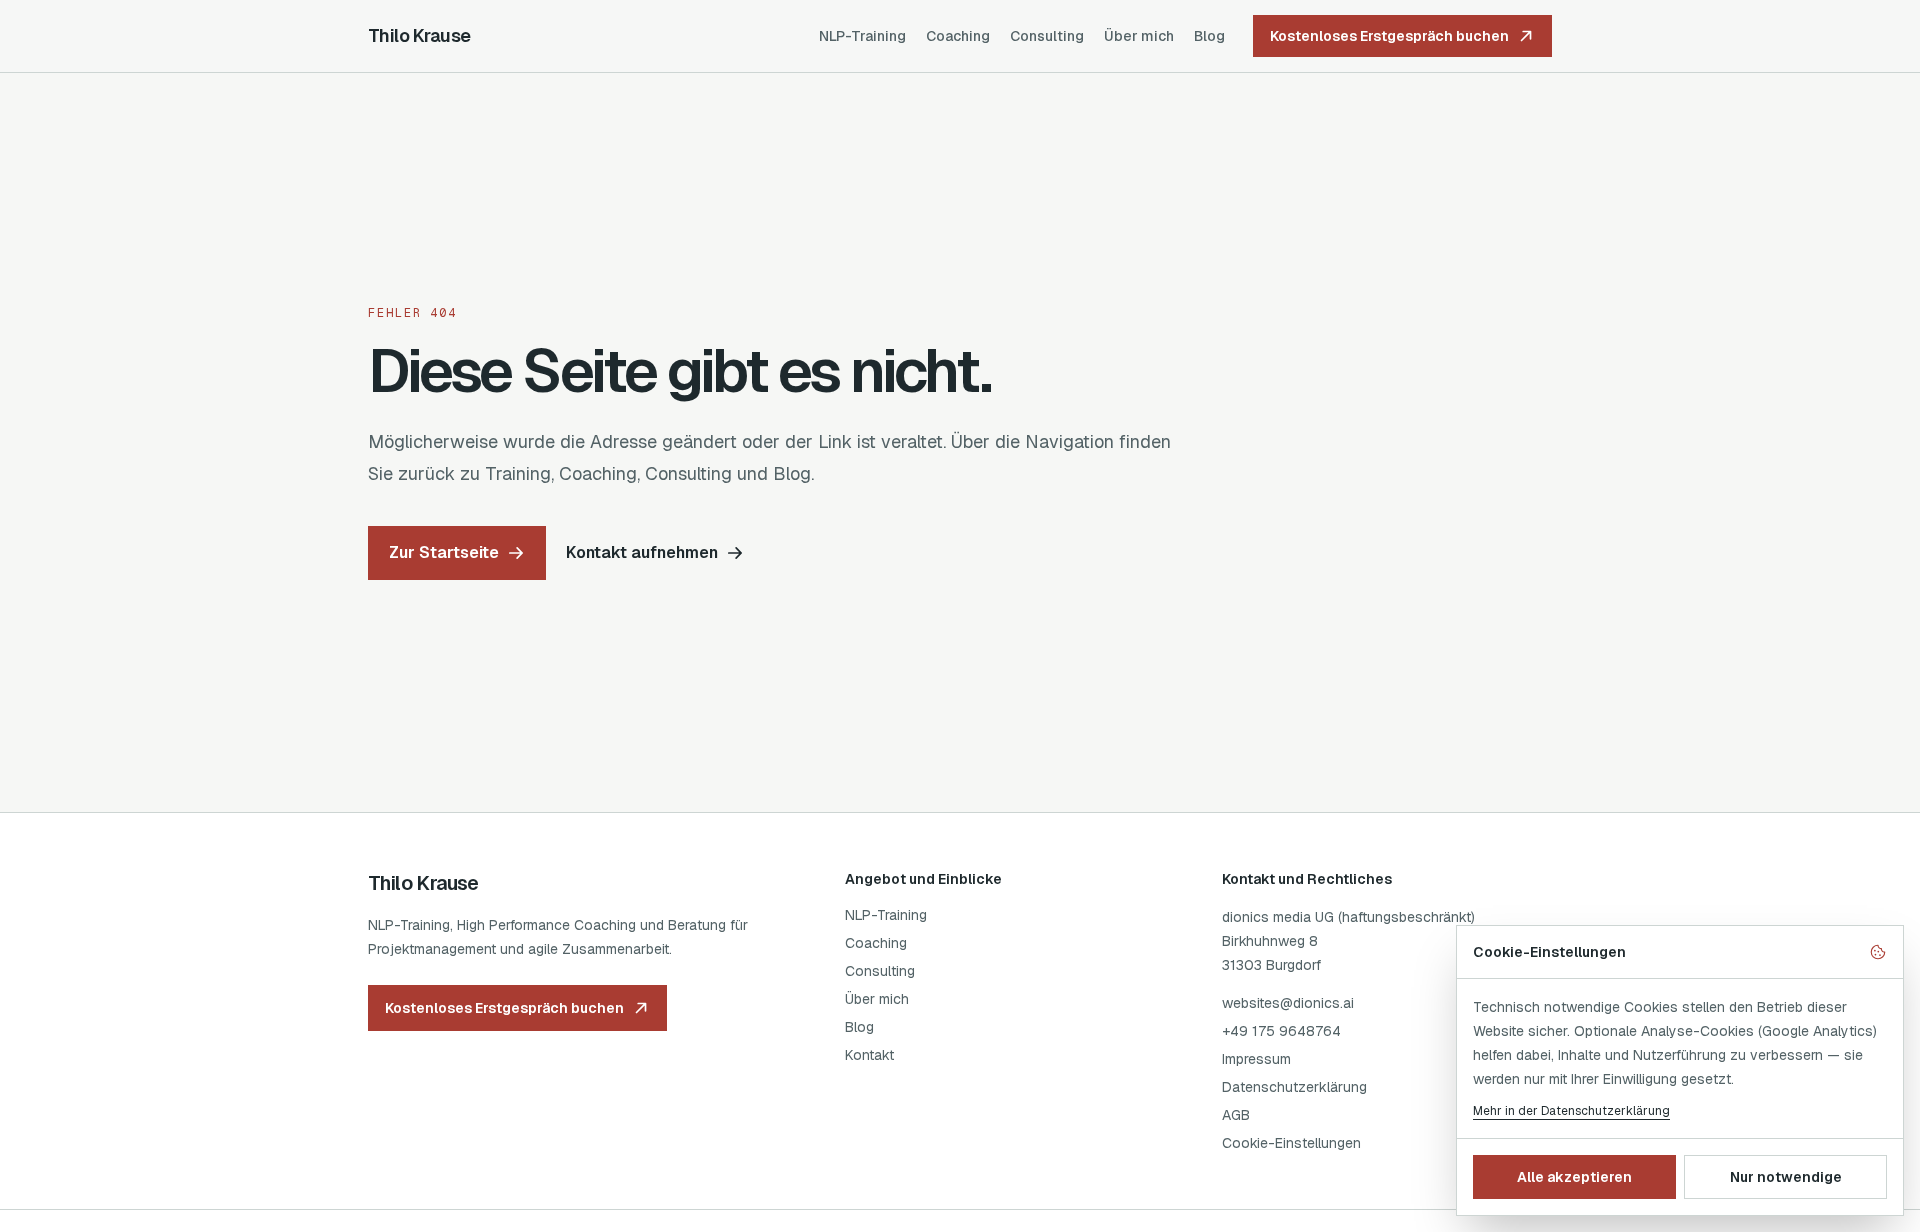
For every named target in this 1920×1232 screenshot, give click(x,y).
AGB (1236, 1115)
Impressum (1256, 1059)
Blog (1209, 36)
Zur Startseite (444, 552)
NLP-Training (862, 36)
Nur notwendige (1786, 1177)
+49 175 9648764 (1281, 1031)
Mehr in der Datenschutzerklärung (1571, 1111)
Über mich (1139, 36)
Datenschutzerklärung (1294, 1087)
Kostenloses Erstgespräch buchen (1389, 36)
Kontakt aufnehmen (642, 552)
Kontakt (869, 1055)
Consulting (1047, 36)
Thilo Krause (419, 35)
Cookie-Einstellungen (1291, 1143)
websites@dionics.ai (1288, 1003)
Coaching (958, 36)
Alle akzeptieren (1574, 1177)
